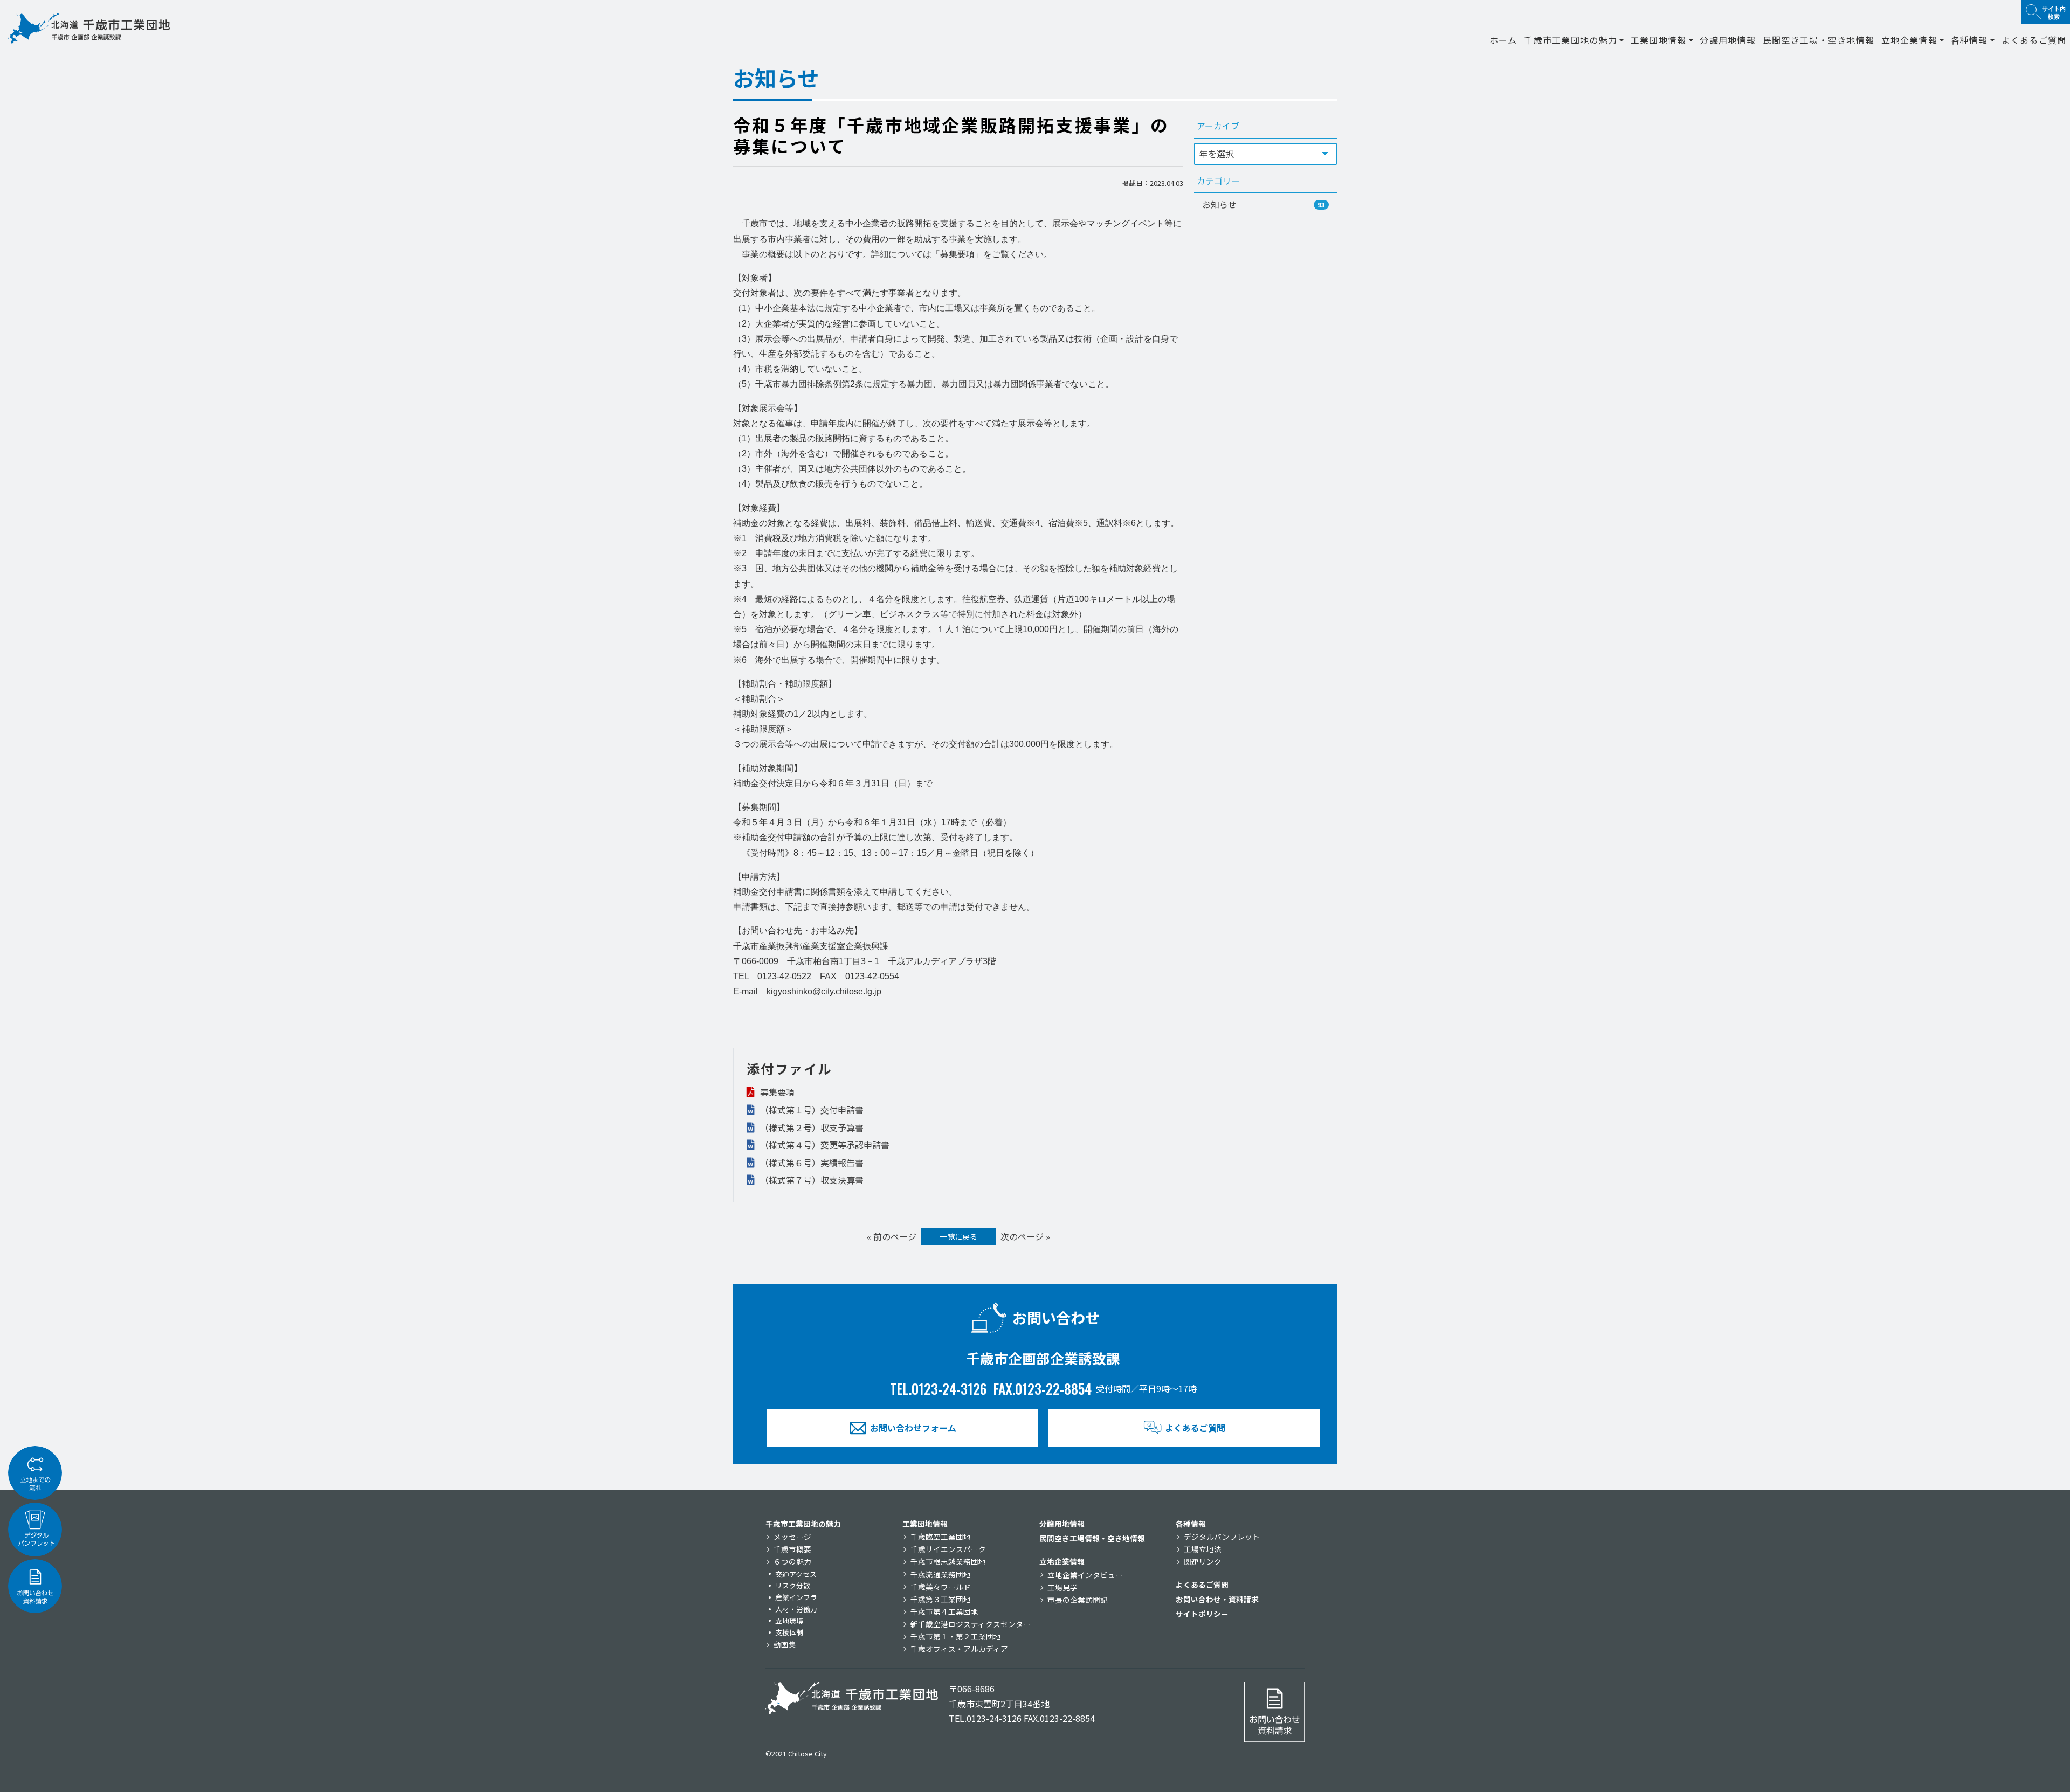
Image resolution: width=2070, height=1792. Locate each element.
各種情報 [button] (1969, 40)
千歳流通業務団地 (941, 1574)
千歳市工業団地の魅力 (803, 1524)
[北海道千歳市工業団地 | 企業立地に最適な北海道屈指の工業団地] (89, 28)
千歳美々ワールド (941, 1587)
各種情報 (1191, 1524)
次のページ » (1025, 1236)
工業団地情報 (925, 1524)
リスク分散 (793, 1585)
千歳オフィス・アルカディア (959, 1649)
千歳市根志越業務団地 (948, 1561)
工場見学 (1062, 1587)
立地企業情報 (1062, 1561)
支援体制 (789, 1632)
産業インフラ (796, 1597)
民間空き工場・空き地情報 (1819, 40)
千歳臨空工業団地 (941, 1537)
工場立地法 (1203, 1549)
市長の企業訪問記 (1078, 1600)
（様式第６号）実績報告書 (811, 1163)
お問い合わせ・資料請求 (1217, 1599)
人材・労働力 (796, 1609)
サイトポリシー (1202, 1614)
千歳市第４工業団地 (944, 1611)
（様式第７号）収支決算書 (811, 1180)
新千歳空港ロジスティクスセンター (971, 1624)
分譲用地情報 (1728, 40)
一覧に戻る (958, 1236)
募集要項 (776, 1092)
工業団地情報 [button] (1659, 40)
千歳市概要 (792, 1549)
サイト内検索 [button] (2054, 12)
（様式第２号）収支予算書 (811, 1127)
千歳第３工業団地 (941, 1599)
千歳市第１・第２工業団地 (956, 1636)
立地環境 (789, 1621)
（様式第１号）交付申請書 (811, 1110)
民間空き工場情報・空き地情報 (1092, 1538)
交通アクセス (796, 1574)
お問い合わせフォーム (913, 1428)
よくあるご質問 (2034, 40)
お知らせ (1264, 204)
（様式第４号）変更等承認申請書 (824, 1145)
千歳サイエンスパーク (948, 1549)
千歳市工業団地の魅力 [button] (1571, 40)
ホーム (1503, 40)
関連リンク (1203, 1561)
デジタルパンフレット (1222, 1537)
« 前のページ (892, 1236)
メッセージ (792, 1537)
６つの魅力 (792, 1561)
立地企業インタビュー (1085, 1575)
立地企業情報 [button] (1909, 40)
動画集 (785, 1644)
